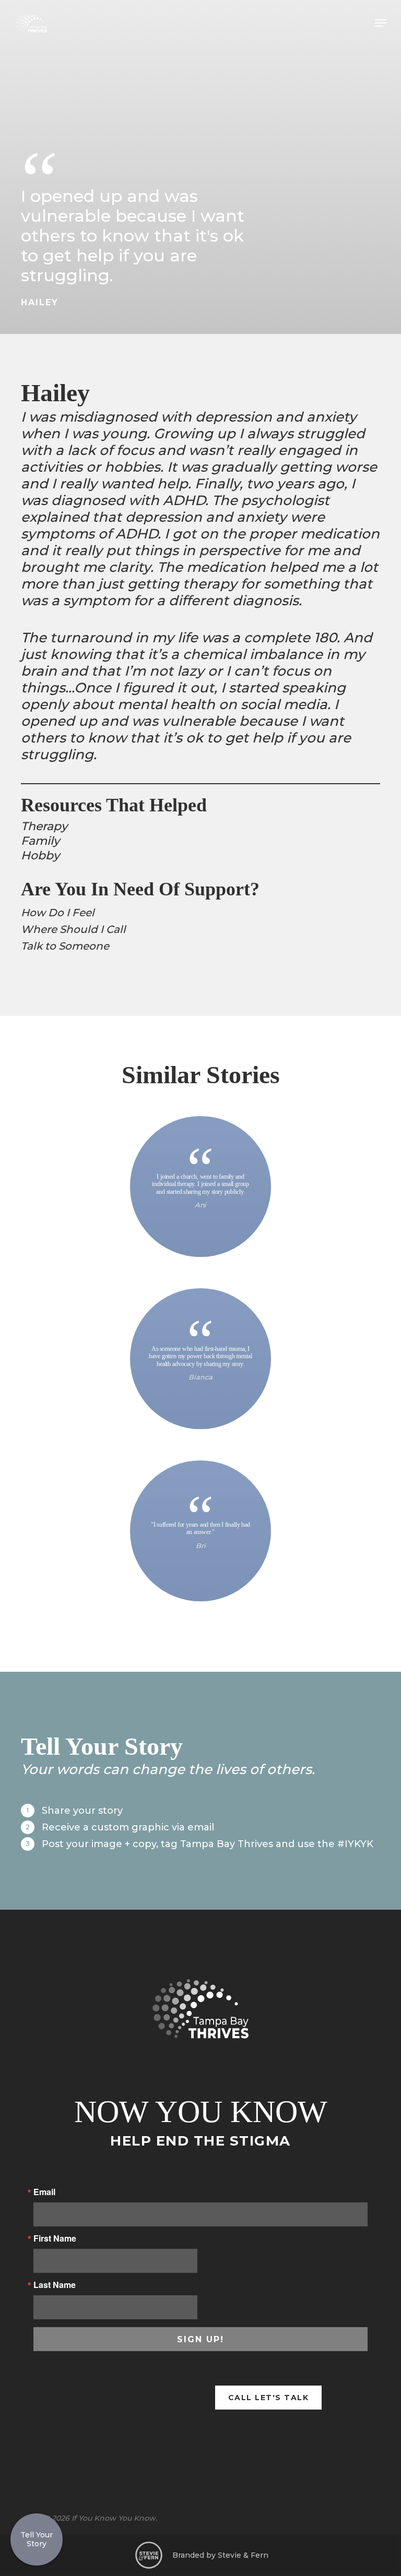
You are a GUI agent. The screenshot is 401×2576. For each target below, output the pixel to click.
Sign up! (200, 2339)
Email (44, 2192)
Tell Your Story (37, 2539)
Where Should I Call (73, 929)
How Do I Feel (58, 913)
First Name (55, 2238)
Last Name (55, 2285)
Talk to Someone (65, 946)
